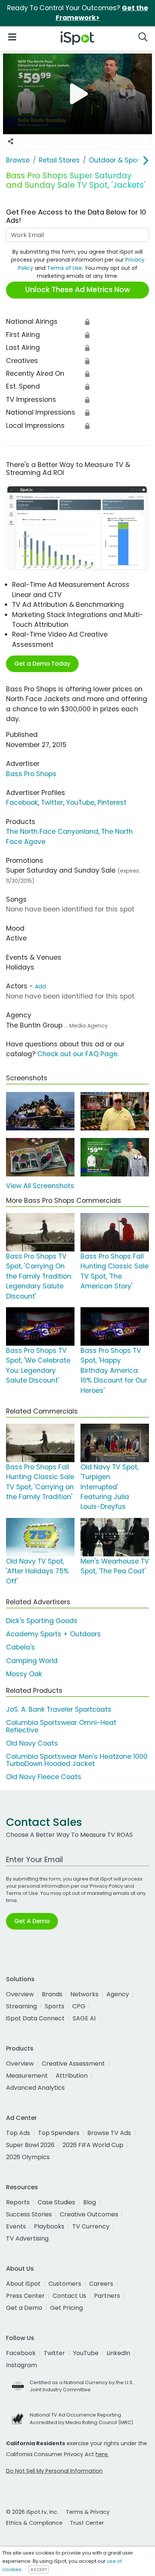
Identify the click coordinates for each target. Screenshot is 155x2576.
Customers (65, 2284)
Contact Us (69, 2296)
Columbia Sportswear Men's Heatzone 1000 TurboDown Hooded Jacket (77, 1760)
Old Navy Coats (32, 1743)
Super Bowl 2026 (30, 2145)
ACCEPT (39, 2570)
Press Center (25, 2296)
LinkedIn (118, 2353)
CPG (79, 2006)
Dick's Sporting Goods (42, 1621)
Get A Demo (32, 1921)
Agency (118, 1994)
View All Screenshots (40, 1186)
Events (16, 2226)
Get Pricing (66, 2308)
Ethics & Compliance (34, 2523)
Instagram (21, 2365)
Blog (90, 2202)
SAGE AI (84, 2018)
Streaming (21, 2006)
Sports (55, 2006)
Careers (101, 2284)
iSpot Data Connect (35, 2018)
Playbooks (49, 2226)
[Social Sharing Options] (11, 142)
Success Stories (29, 2214)
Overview (20, 1994)
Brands (52, 1994)
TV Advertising (27, 2238)
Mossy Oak (24, 1674)
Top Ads (18, 2133)
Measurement (27, 2076)
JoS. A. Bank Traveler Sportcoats (59, 1709)
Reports (18, 2202)
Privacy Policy (106, 1886)
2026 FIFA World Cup (93, 2145)
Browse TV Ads (109, 2133)
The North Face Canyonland (52, 832)
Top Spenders (59, 2133)
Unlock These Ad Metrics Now (78, 290)
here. (102, 2454)
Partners (107, 2296)
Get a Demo (24, 2308)
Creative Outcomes (89, 2214)
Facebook (22, 803)
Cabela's (21, 1647)
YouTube (80, 803)
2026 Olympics (28, 2157)
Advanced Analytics (35, 2088)
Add (40, 986)
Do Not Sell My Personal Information (54, 2471)
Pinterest (112, 803)
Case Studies (56, 2202)
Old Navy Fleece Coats (44, 1777)
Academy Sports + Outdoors (53, 1634)
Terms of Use (65, 268)
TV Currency (91, 2226)
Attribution (72, 2076)
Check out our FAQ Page (77, 1054)
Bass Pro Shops (31, 774)
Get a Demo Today (42, 664)
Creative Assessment (73, 2064)
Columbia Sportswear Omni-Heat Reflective (61, 1726)
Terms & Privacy (88, 2512)
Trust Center (87, 2523)
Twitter (52, 803)
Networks (84, 1994)
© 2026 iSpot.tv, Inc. (32, 2512)
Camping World (32, 1661)
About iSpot (23, 2284)
